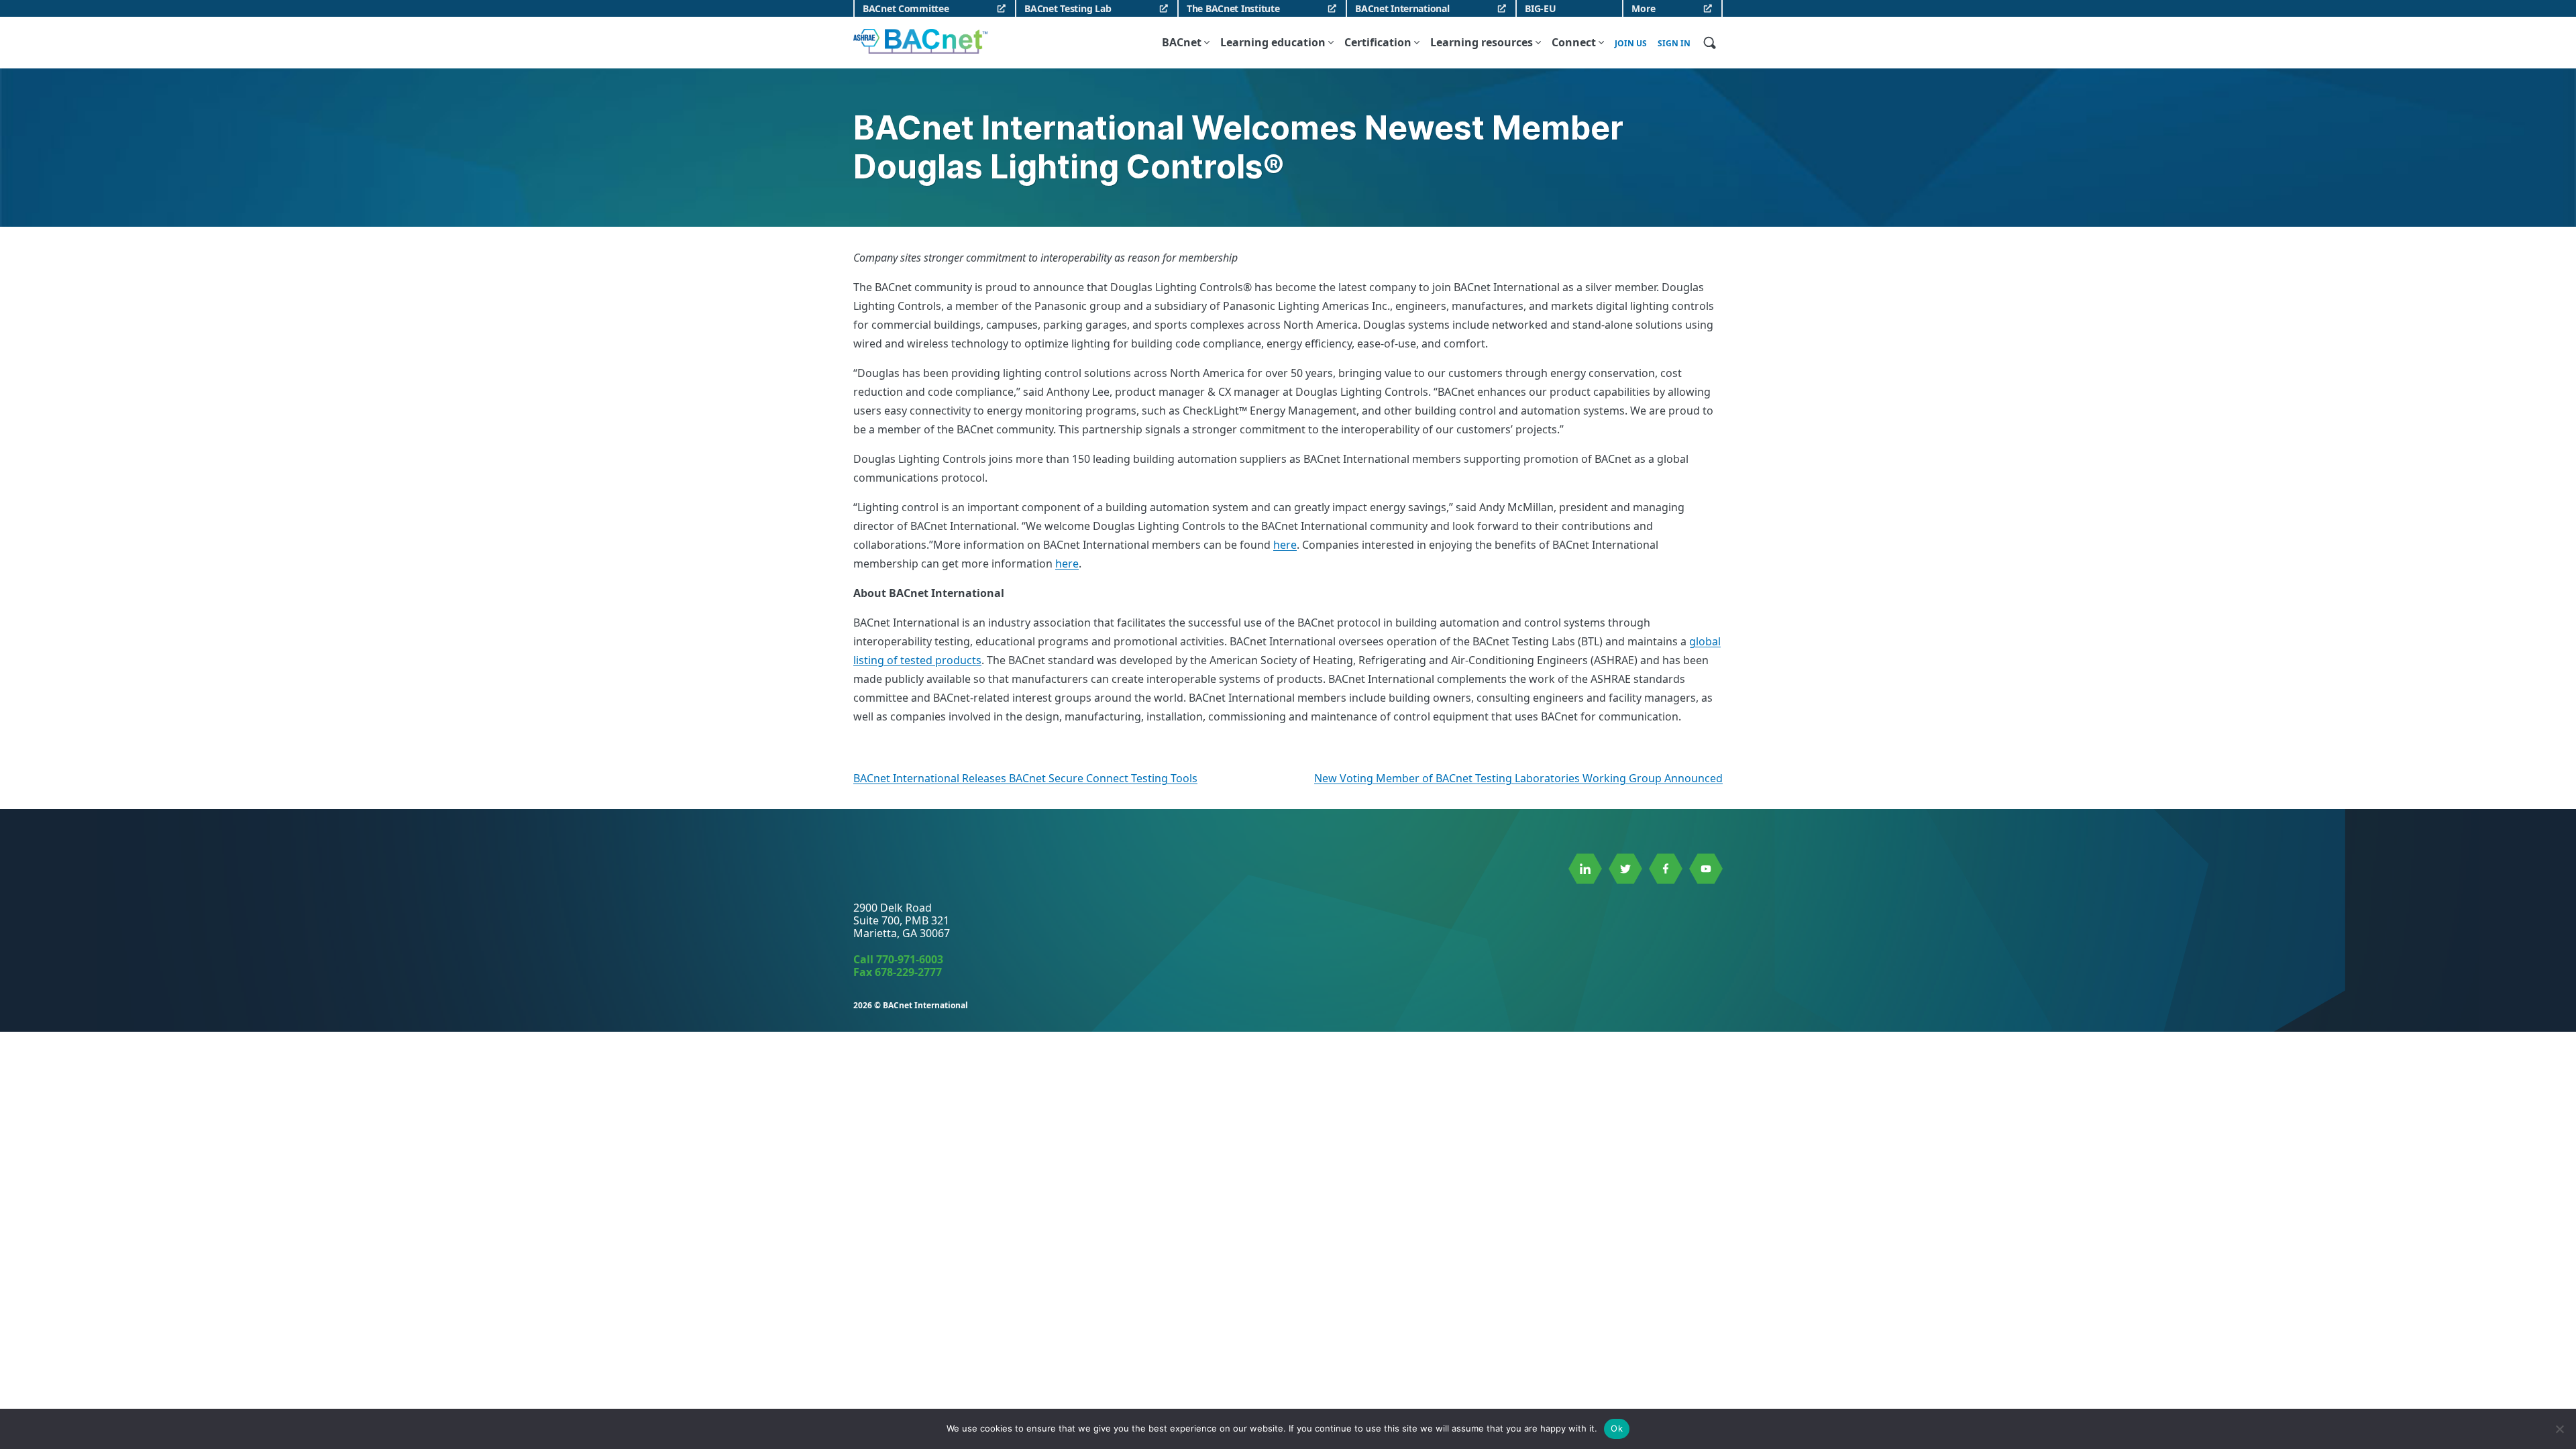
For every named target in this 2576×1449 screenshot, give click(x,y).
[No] (2559, 1429)
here (1285, 545)
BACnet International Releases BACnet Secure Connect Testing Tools (1025, 778)
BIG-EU (1540, 8)
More (1643, 8)
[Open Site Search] (1709, 42)
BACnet (1182, 42)
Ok (1617, 1428)
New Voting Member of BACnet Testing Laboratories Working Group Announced (1518, 778)
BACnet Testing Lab (1068, 8)
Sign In (1674, 44)
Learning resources (1482, 42)
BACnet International (1402, 8)
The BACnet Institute (1233, 8)
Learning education (1273, 42)
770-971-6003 (910, 959)
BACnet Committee (906, 8)
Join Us (1631, 44)
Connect (1574, 42)
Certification (1378, 42)
